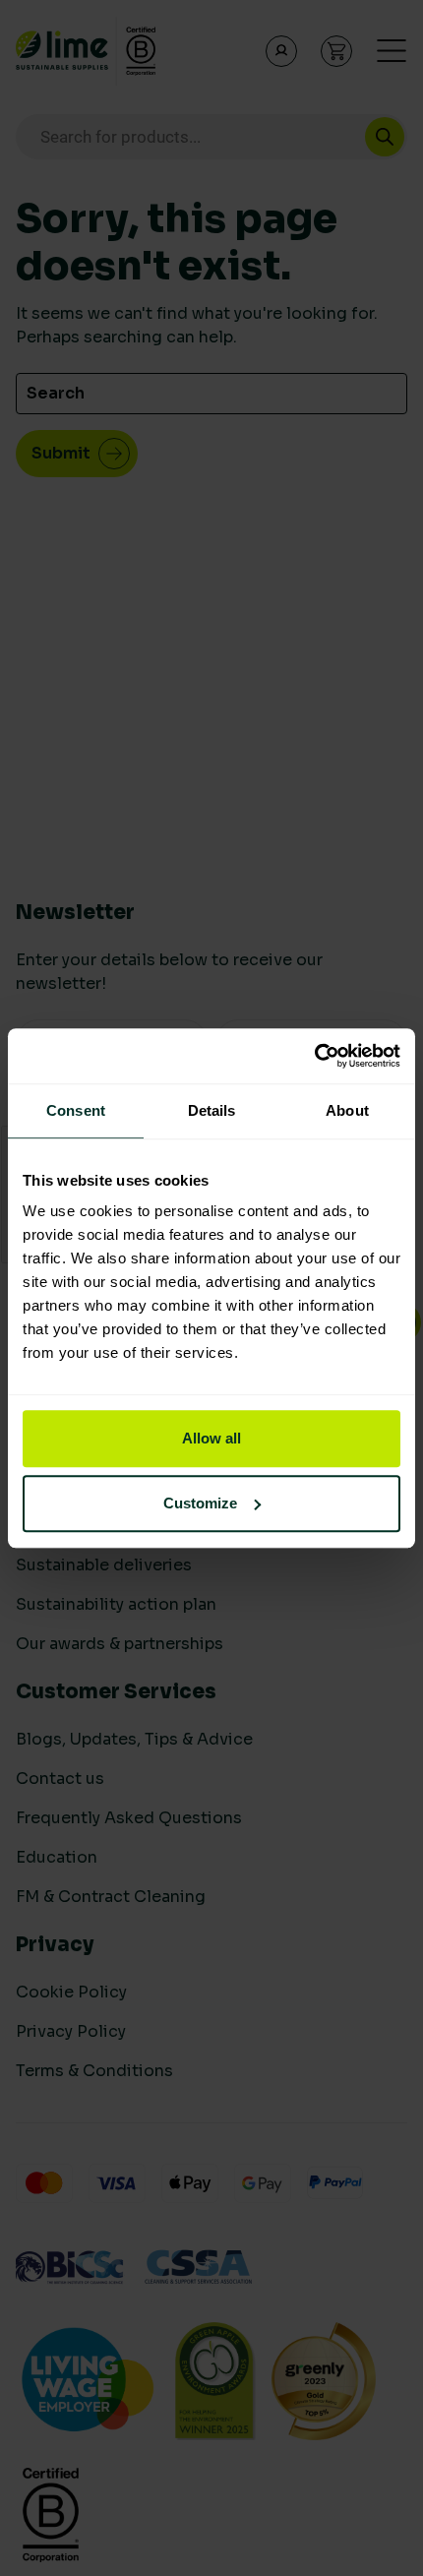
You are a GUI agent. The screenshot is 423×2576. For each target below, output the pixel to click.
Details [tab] (212, 1110)
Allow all (211, 1438)
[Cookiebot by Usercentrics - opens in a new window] (314, 1056)
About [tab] (347, 1110)
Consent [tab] (76, 1110)
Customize (200, 1503)
